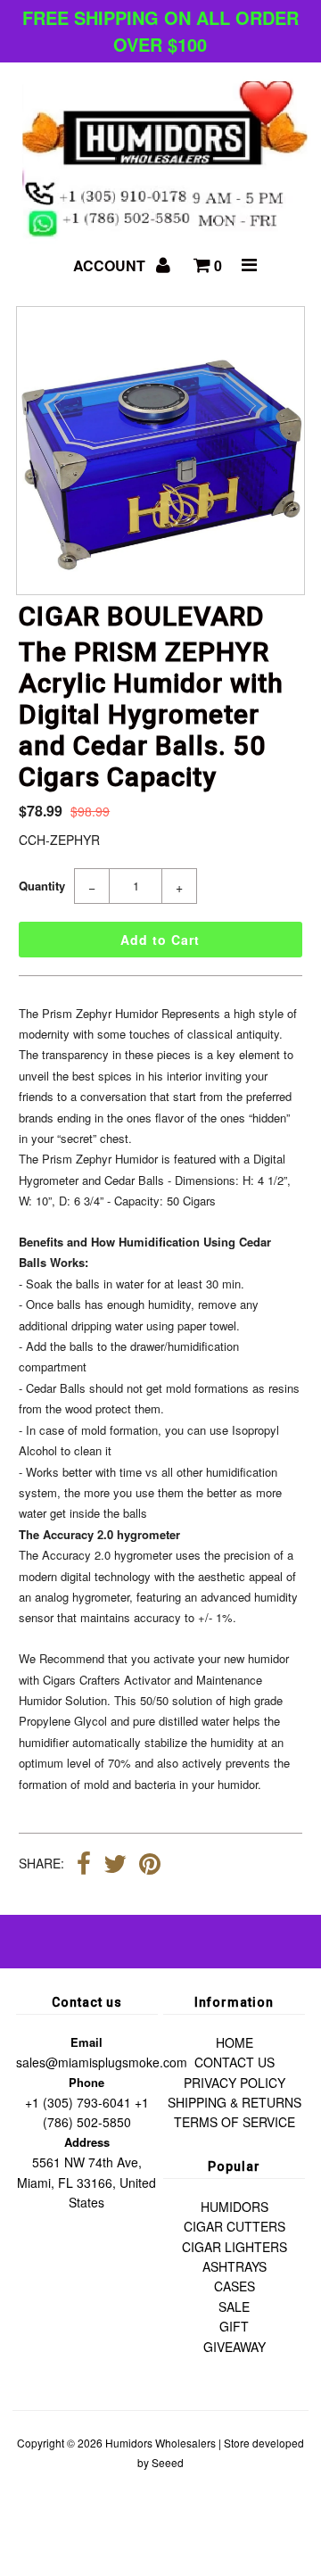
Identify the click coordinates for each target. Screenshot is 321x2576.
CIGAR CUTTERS (235, 2226)
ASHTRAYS (235, 2266)
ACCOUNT (111, 265)
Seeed (168, 2462)
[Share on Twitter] (115, 1866)
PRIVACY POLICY (235, 2083)
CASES (235, 2286)
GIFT (234, 2326)
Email (86, 2042)
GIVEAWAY (235, 2347)
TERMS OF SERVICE (235, 2122)
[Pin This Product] (150, 1866)
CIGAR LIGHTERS (235, 2247)
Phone (86, 2082)
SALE (234, 2307)
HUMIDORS (235, 2207)
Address (87, 2142)
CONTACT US (235, 2062)
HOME (235, 2042)
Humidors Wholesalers (160, 2443)
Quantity (42, 886)
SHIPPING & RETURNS (235, 2102)
